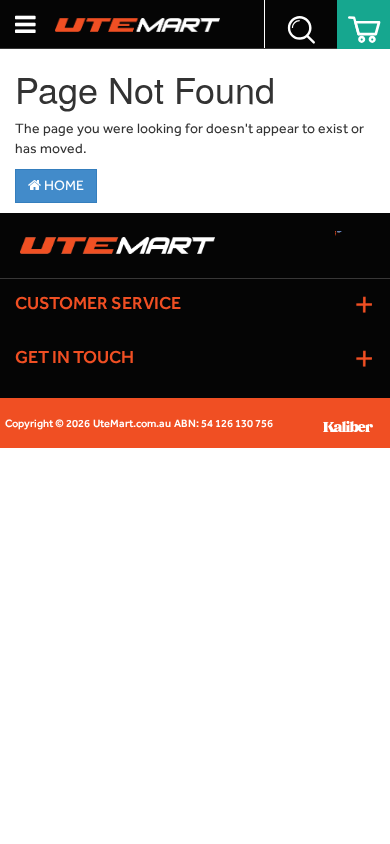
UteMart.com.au (132, 423)
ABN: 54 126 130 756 (223, 423)
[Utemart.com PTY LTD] (137, 23)
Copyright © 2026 (47, 423)
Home (62, 185)
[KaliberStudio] (355, 423)
